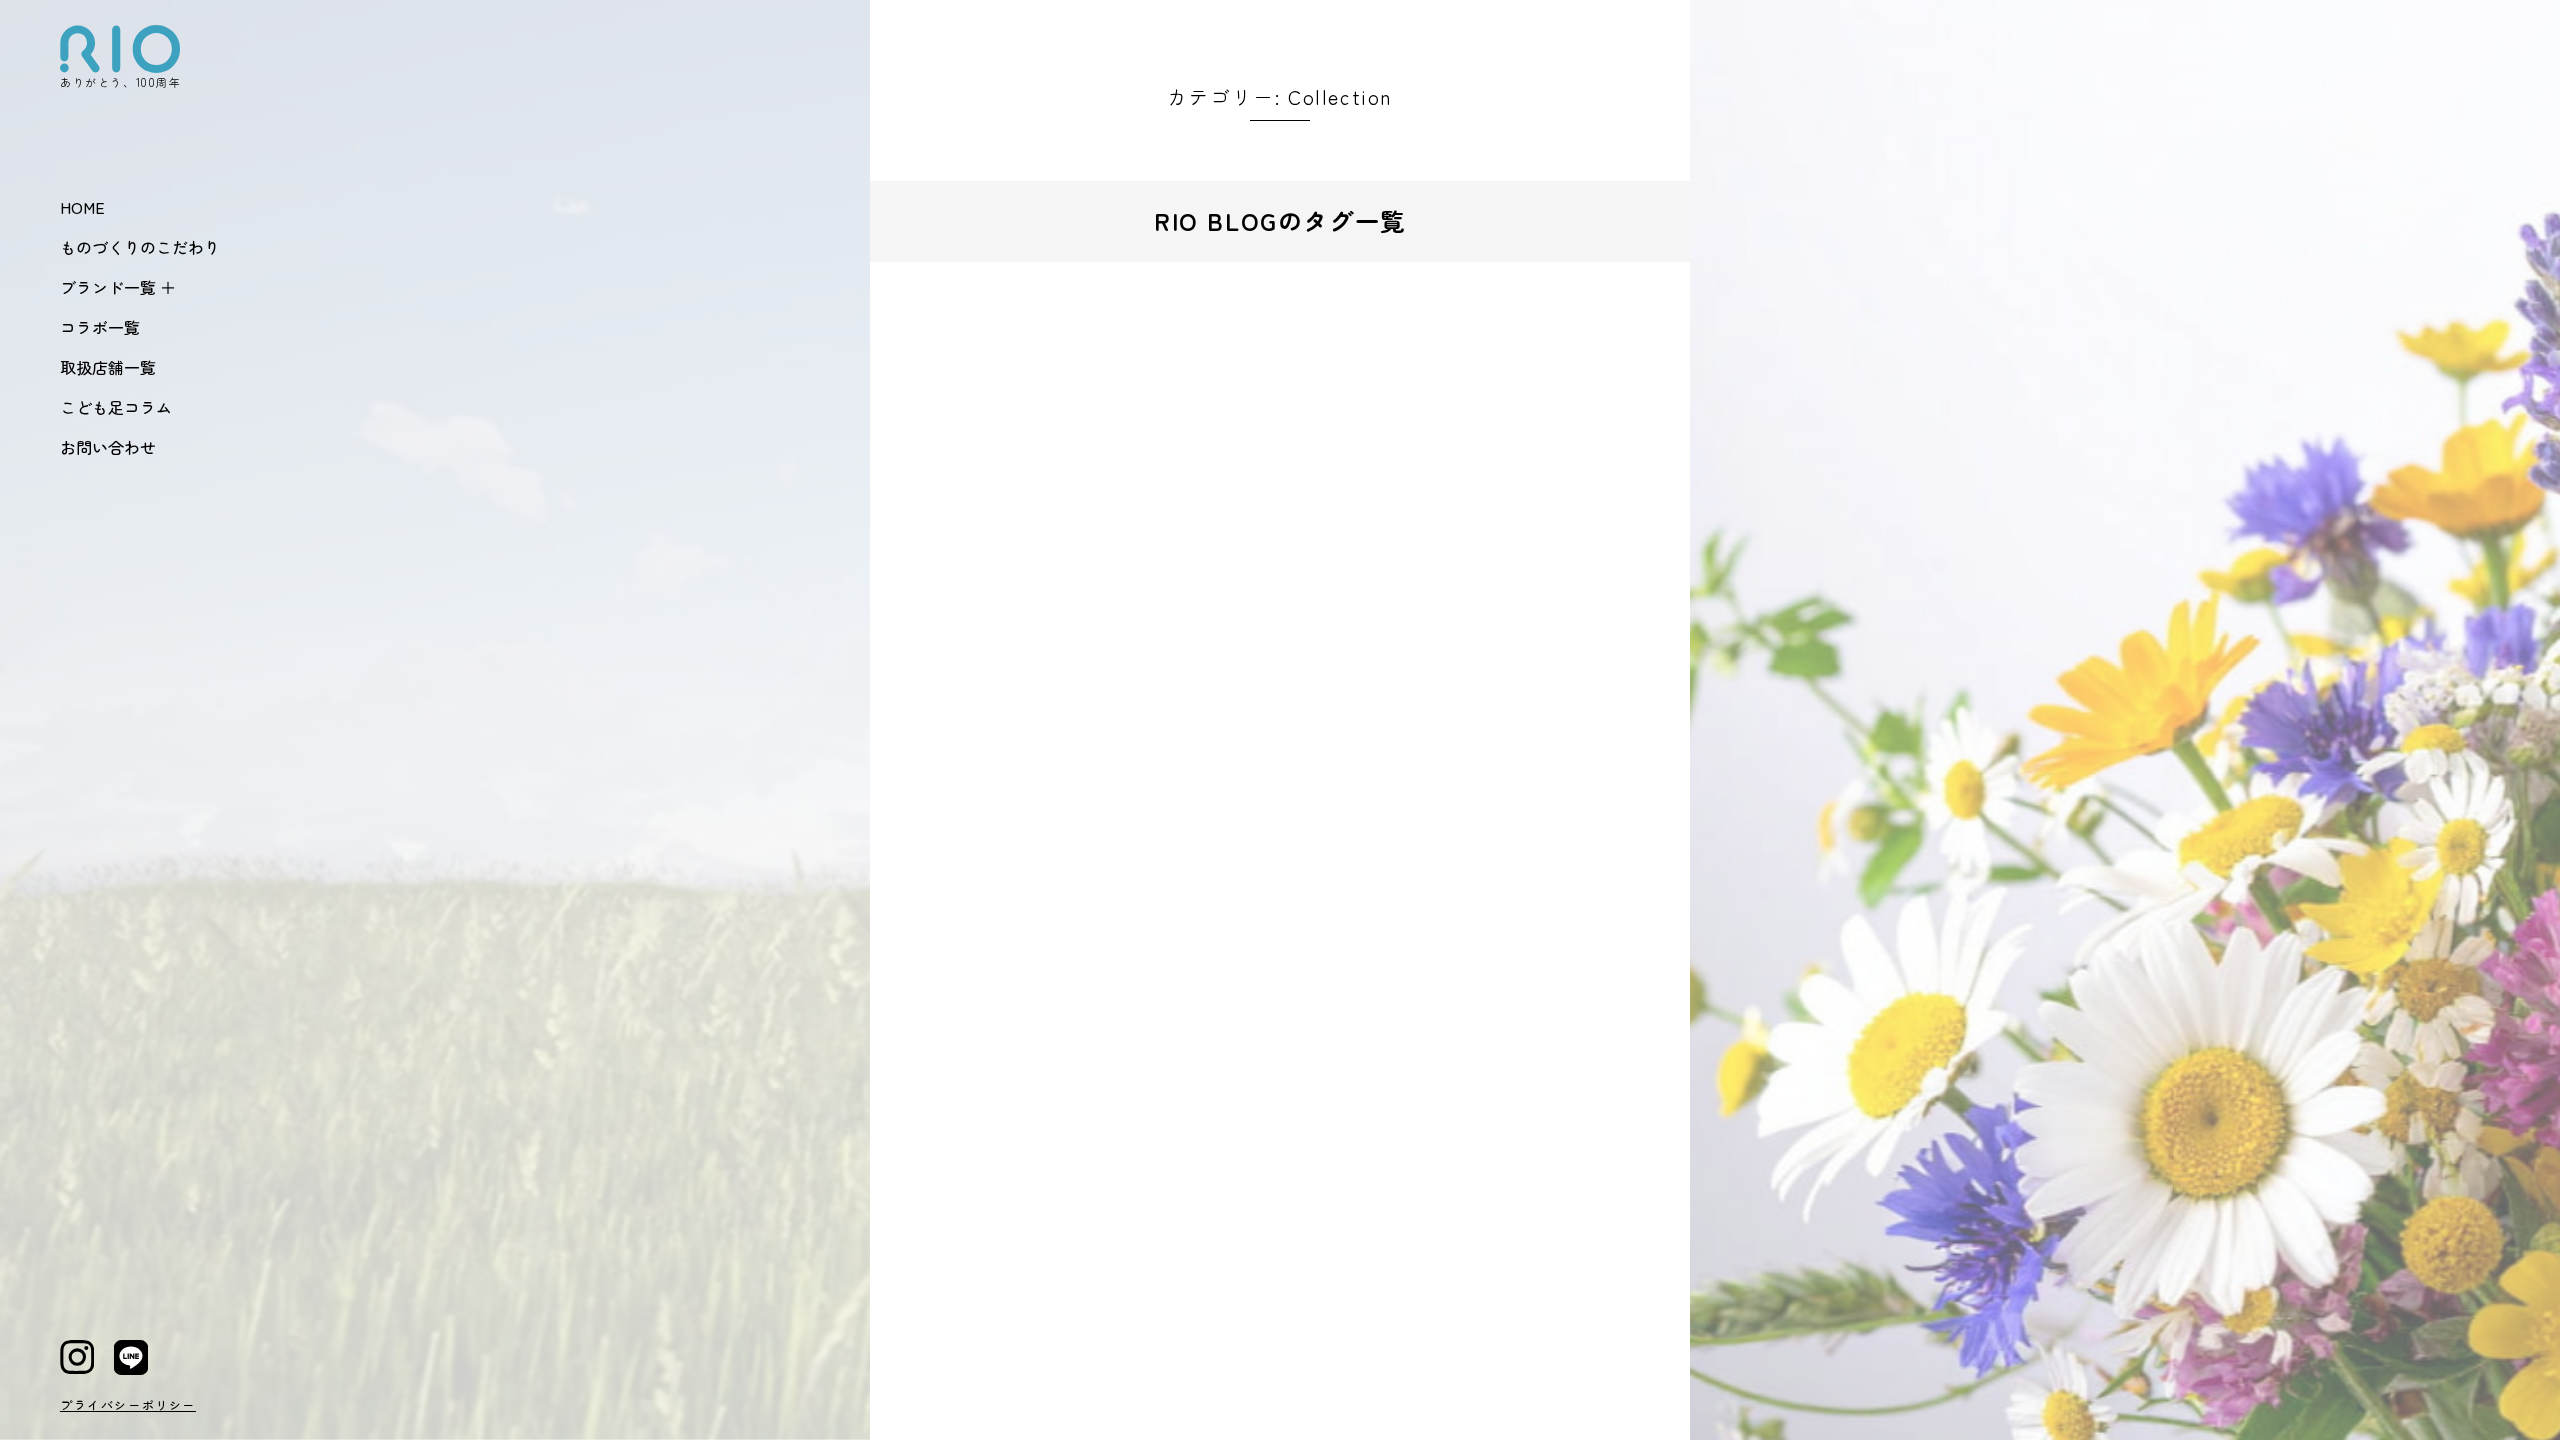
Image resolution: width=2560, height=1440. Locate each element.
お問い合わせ (108, 447)
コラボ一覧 (100, 327)
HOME (82, 207)
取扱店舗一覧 (108, 367)
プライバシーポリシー (128, 1404)
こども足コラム (116, 407)
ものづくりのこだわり (140, 247)
